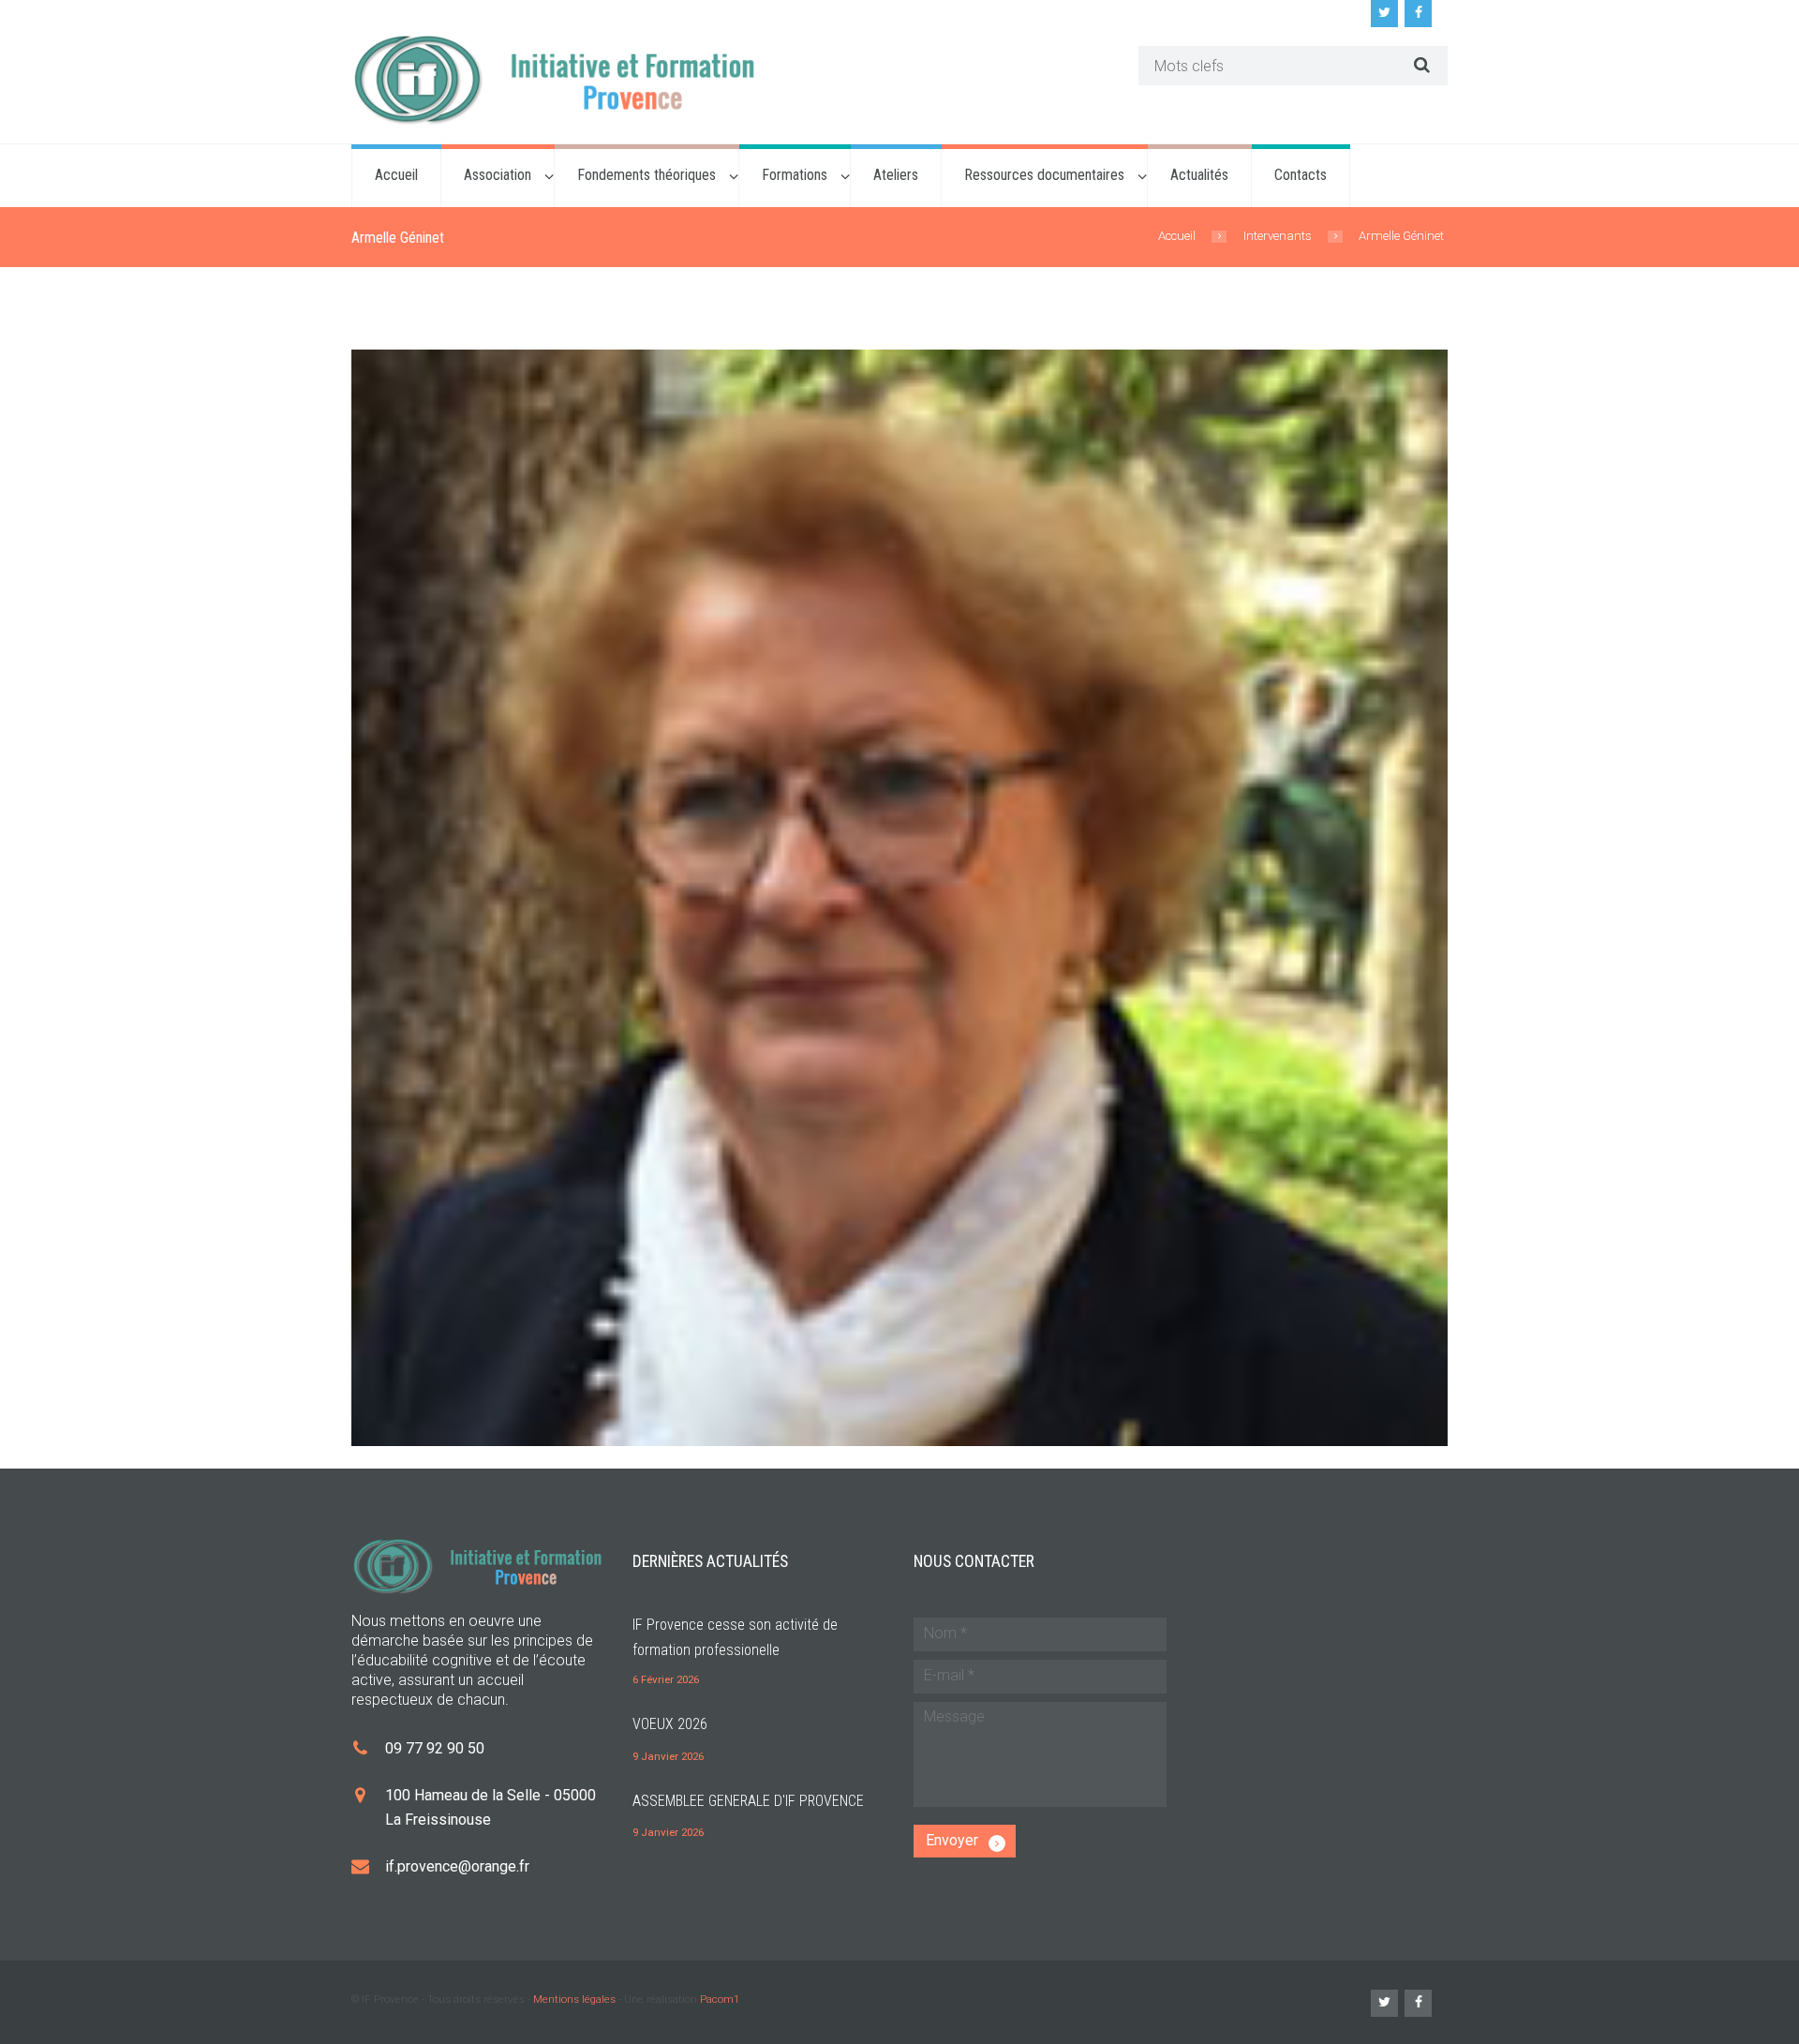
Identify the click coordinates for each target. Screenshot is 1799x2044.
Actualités (1199, 175)
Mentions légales (574, 1999)
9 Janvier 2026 (668, 1756)
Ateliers (896, 175)
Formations (795, 175)
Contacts (1301, 175)
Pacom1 (720, 1999)
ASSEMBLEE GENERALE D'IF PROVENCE (748, 1801)
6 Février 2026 (666, 1679)
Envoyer (952, 1840)
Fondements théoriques (647, 175)
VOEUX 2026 (670, 1724)
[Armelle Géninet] (899, 898)
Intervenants (1278, 236)
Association (498, 175)
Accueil (396, 175)
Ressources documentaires (1044, 175)
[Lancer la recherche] (1419, 65)
